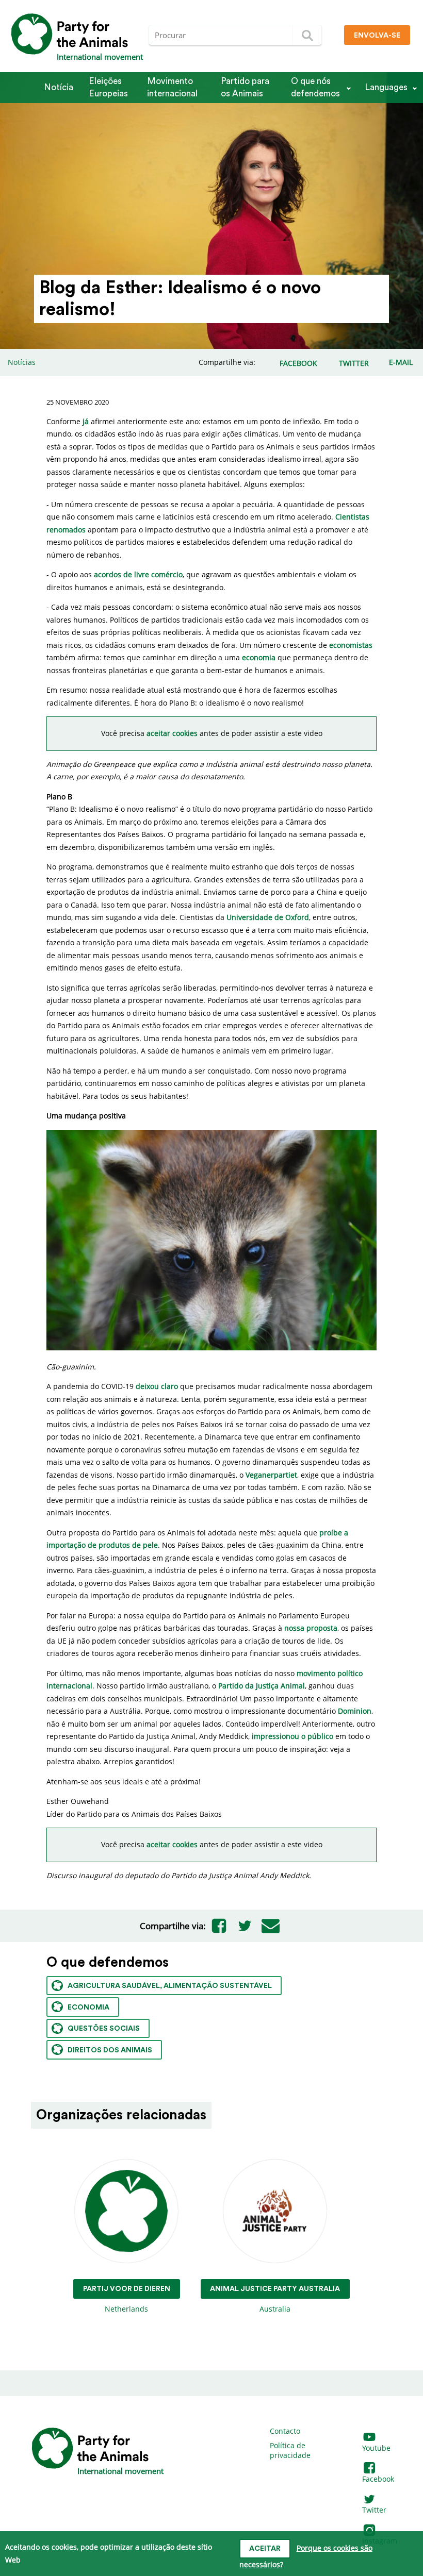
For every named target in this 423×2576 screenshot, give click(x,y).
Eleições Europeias (108, 87)
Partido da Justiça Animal (262, 1686)
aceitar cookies (172, 733)
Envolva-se (377, 36)
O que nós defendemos (315, 87)
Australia (275, 2299)
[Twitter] (245, 1926)
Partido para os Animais (245, 87)
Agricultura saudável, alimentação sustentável (170, 1986)
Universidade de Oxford (268, 917)
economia (259, 657)
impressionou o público (292, 1736)
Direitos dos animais (110, 2050)
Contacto (285, 2431)
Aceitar (265, 2549)
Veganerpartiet (271, 1475)
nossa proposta (311, 1628)
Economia (88, 2008)
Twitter (374, 2510)
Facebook (378, 2479)
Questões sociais (104, 2029)
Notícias (22, 362)
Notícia (59, 87)
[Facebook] (219, 1926)
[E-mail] (270, 1926)
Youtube (376, 2448)
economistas (351, 645)
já (86, 421)
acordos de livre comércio (138, 574)
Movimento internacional (172, 87)
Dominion (355, 1711)
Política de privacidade (290, 2450)
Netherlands (127, 2299)
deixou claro (157, 1386)
